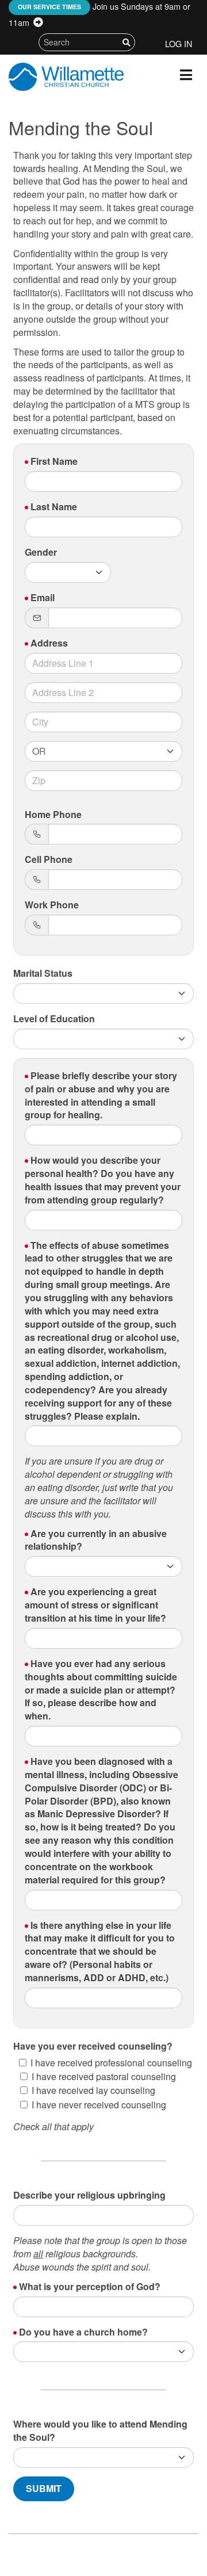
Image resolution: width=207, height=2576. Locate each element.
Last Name (54, 507)
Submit (44, 2488)
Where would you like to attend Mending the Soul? (100, 2431)
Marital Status (43, 973)
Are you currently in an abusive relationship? (96, 1540)
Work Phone (52, 905)
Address (49, 643)
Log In (179, 43)
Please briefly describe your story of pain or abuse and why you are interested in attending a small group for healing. (101, 1096)
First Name (54, 461)
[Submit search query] (126, 42)
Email (43, 598)
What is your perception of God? (90, 2287)
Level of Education (54, 1019)
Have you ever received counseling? (93, 2046)
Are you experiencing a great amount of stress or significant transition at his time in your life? (95, 1605)
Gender (41, 552)
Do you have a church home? (83, 2332)
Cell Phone (49, 859)
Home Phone (53, 815)
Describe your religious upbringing (89, 2195)
